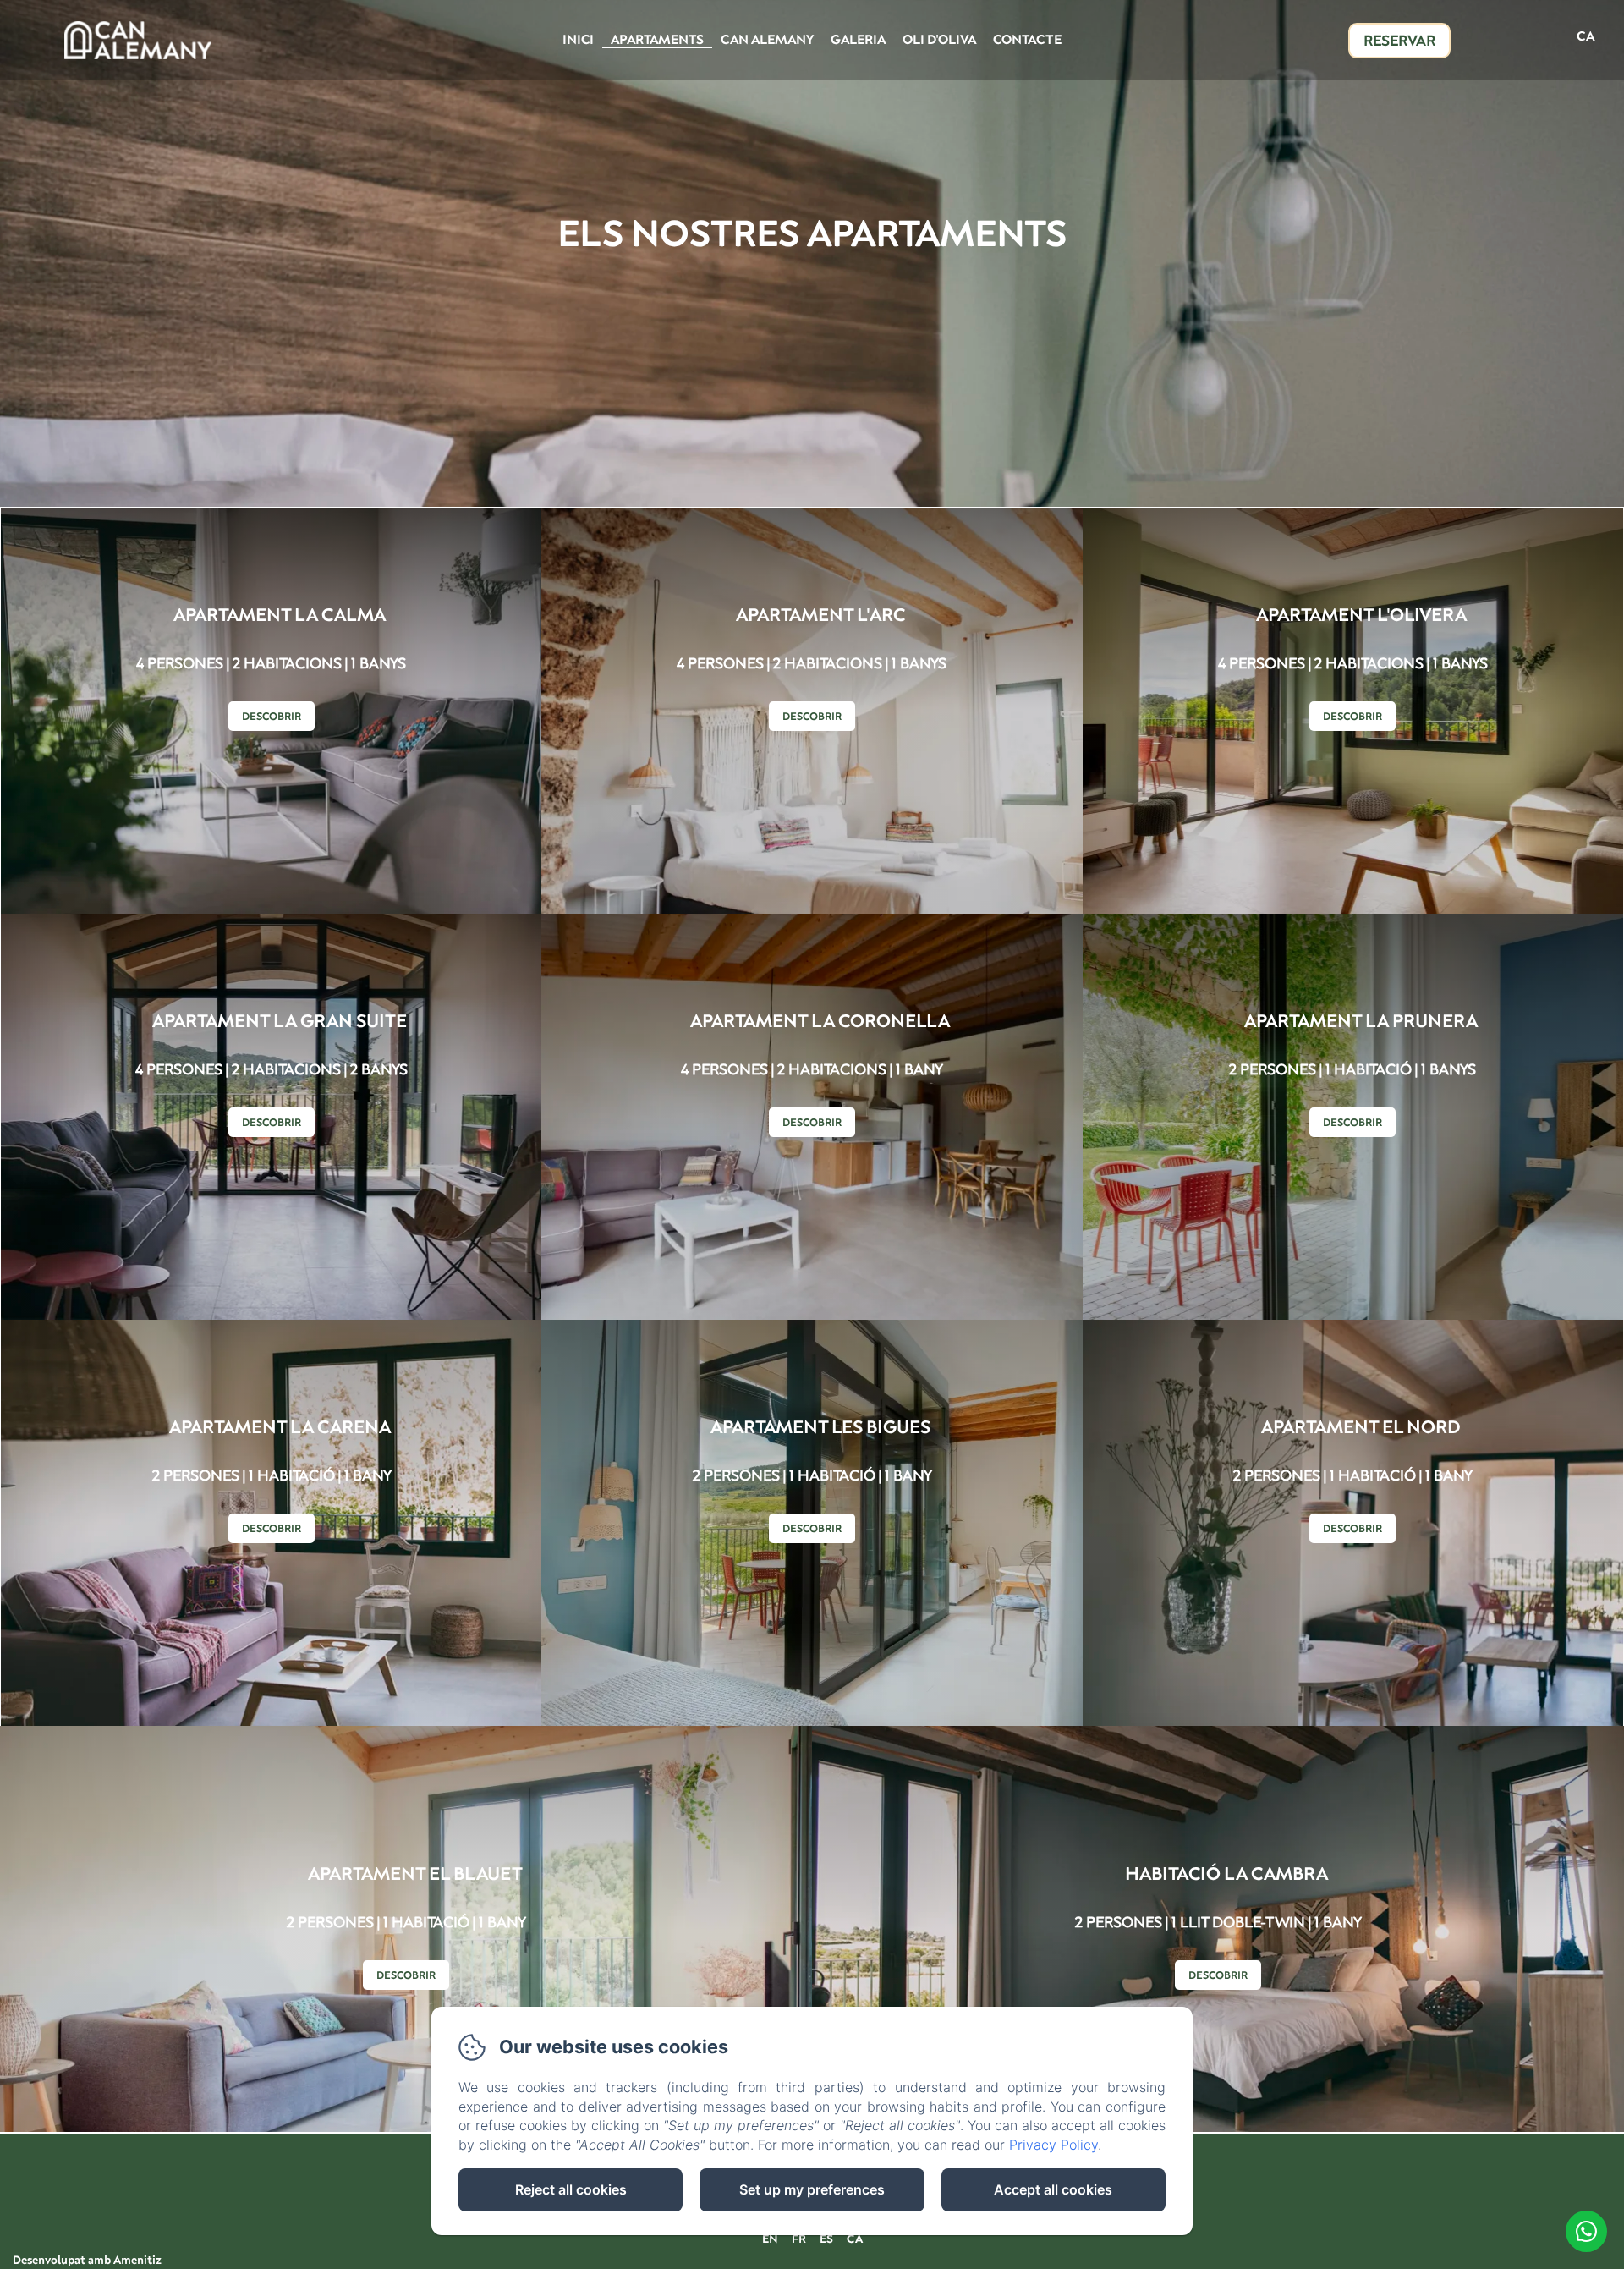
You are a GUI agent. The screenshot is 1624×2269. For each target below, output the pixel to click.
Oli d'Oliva (939, 39)
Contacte (1027, 39)
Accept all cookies (1053, 2189)
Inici (578, 39)
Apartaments (657, 39)
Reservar (1399, 40)
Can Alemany (767, 39)
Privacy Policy (1053, 2145)
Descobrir (272, 716)
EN (770, 2239)
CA (855, 2239)
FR (799, 2239)
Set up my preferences (812, 2189)
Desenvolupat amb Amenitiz (87, 2260)
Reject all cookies (571, 2189)
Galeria (858, 39)
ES (826, 2239)
